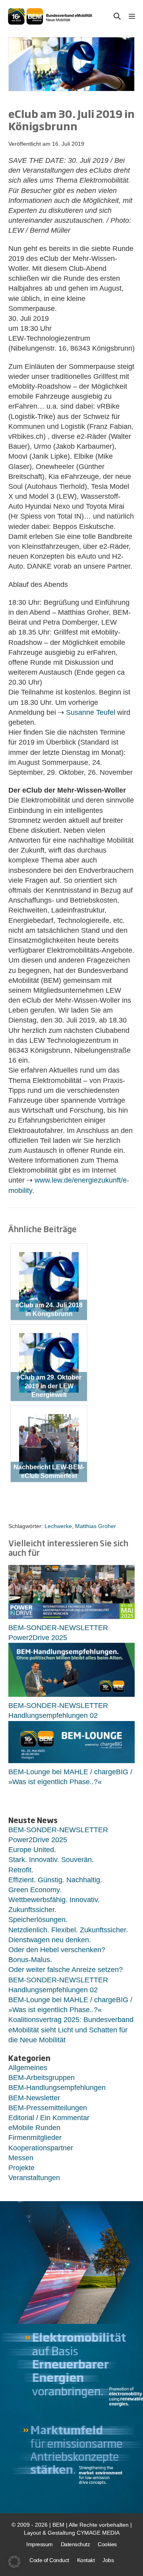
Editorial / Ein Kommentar (49, 2118)
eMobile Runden (34, 2128)
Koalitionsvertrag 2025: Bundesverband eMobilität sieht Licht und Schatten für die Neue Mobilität (71, 2030)
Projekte (21, 2168)
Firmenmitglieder (35, 2138)
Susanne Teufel (90, 712)
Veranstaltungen (34, 2178)
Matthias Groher (96, 1526)
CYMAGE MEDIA (98, 2533)
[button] (117, 16)
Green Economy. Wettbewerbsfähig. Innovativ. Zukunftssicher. (54, 1900)
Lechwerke (58, 1526)
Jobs (108, 2560)
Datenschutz (75, 2544)
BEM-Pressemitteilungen (48, 2108)
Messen (21, 2158)
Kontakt (86, 2560)
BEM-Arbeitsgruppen (42, 2078)
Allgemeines (28, 2068)
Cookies (107, 2544)
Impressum (40, 2544)
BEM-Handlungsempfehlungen (57, 2088)
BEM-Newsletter (34, 2098)
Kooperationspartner (41, 2148)
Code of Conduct (49, 2560)
